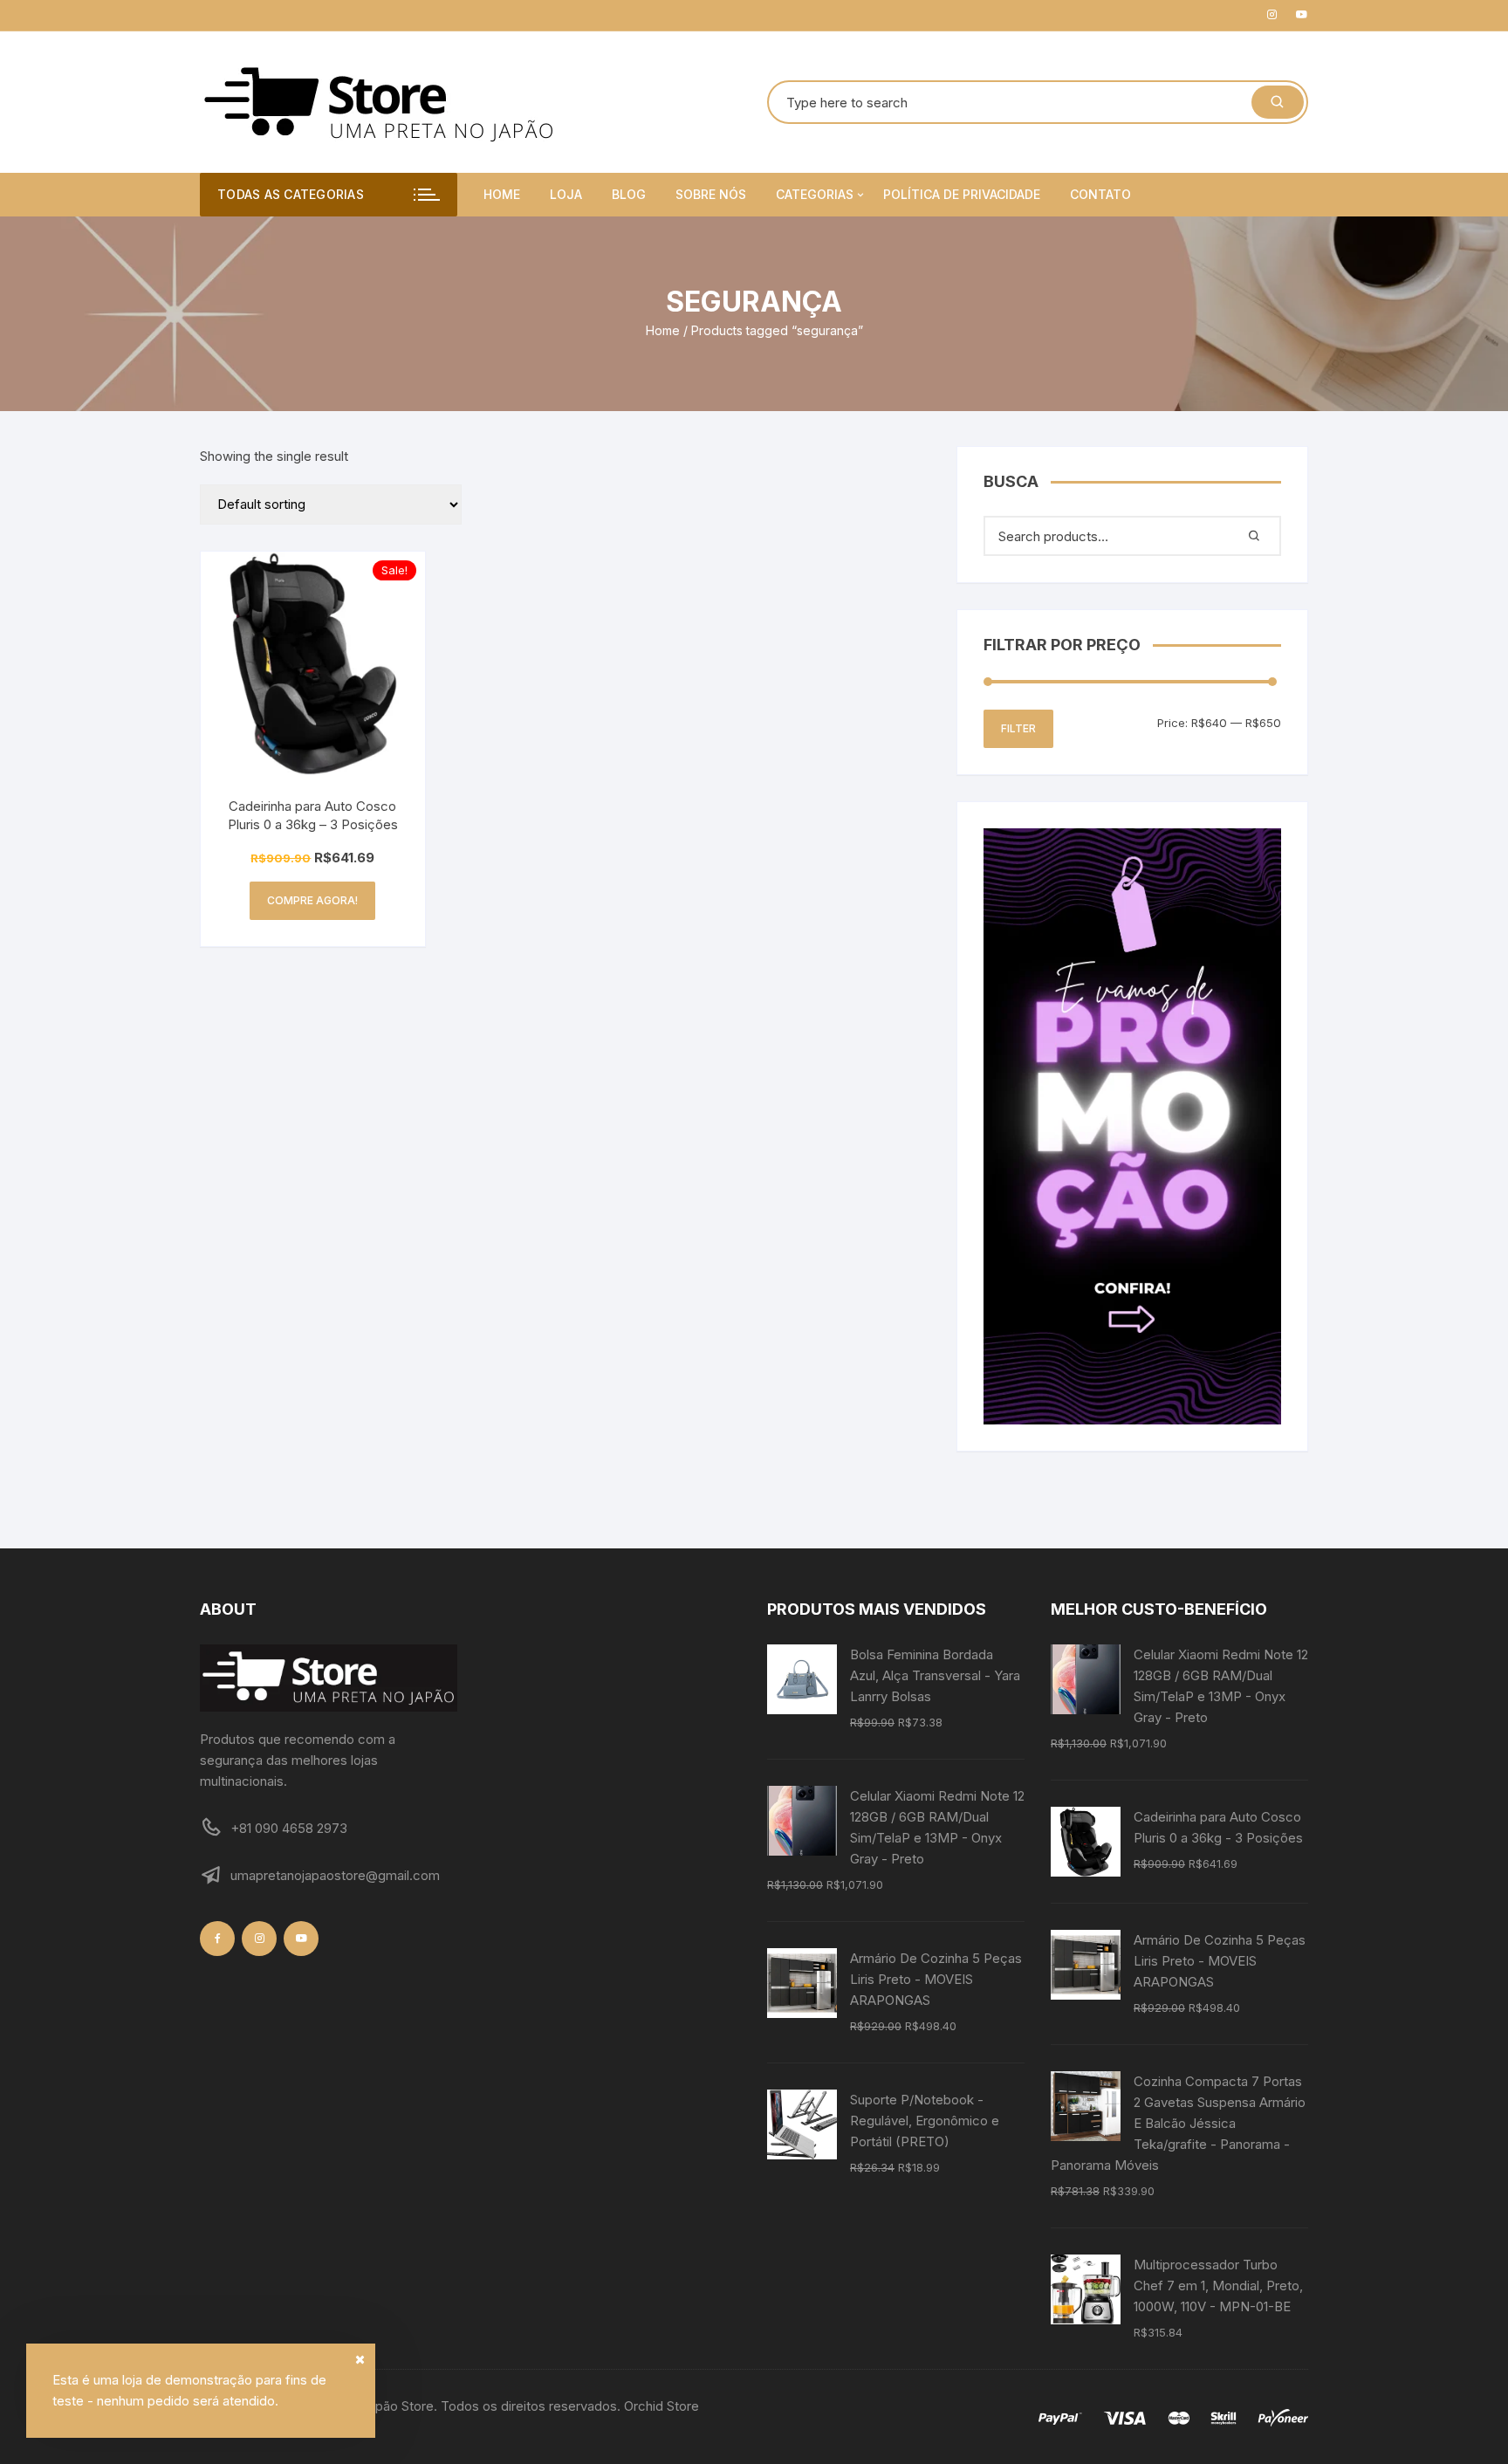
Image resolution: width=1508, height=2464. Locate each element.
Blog (629, 194)
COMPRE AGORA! (312, 900)
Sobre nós (711, 194)
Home (502, 194)
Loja (566, 194)
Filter (1018, 728)
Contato (1100, 194)
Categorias (815, 194)
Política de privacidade (962, 194)
